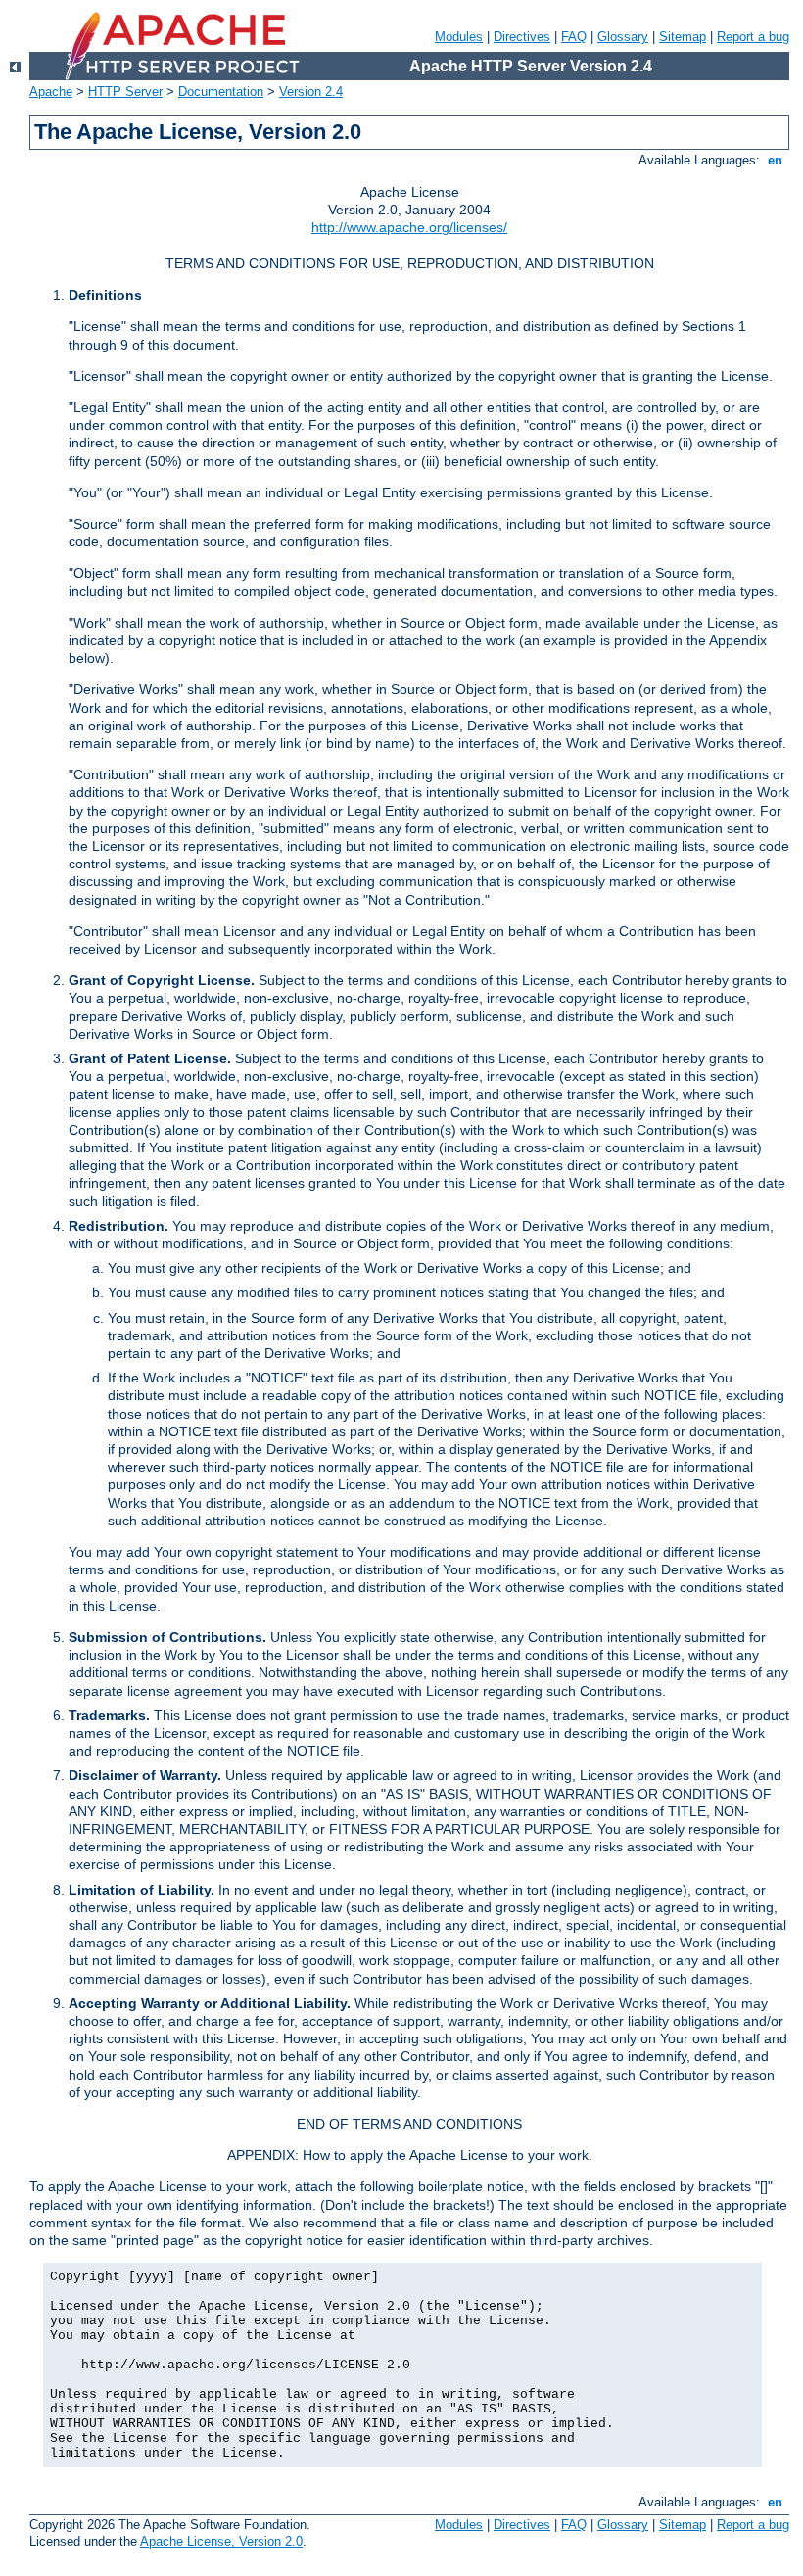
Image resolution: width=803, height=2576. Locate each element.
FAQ (574, 37)
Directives (522, 37)
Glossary (623, 37)
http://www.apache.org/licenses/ (409, 227)
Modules (459, 37)
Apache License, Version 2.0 (221, 2541)
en (775, 160)
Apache (51, 92)
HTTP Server (125, 92)
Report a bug (753, 37)
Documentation (221, 92)
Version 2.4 (311, 92)
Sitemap (683, 37)
